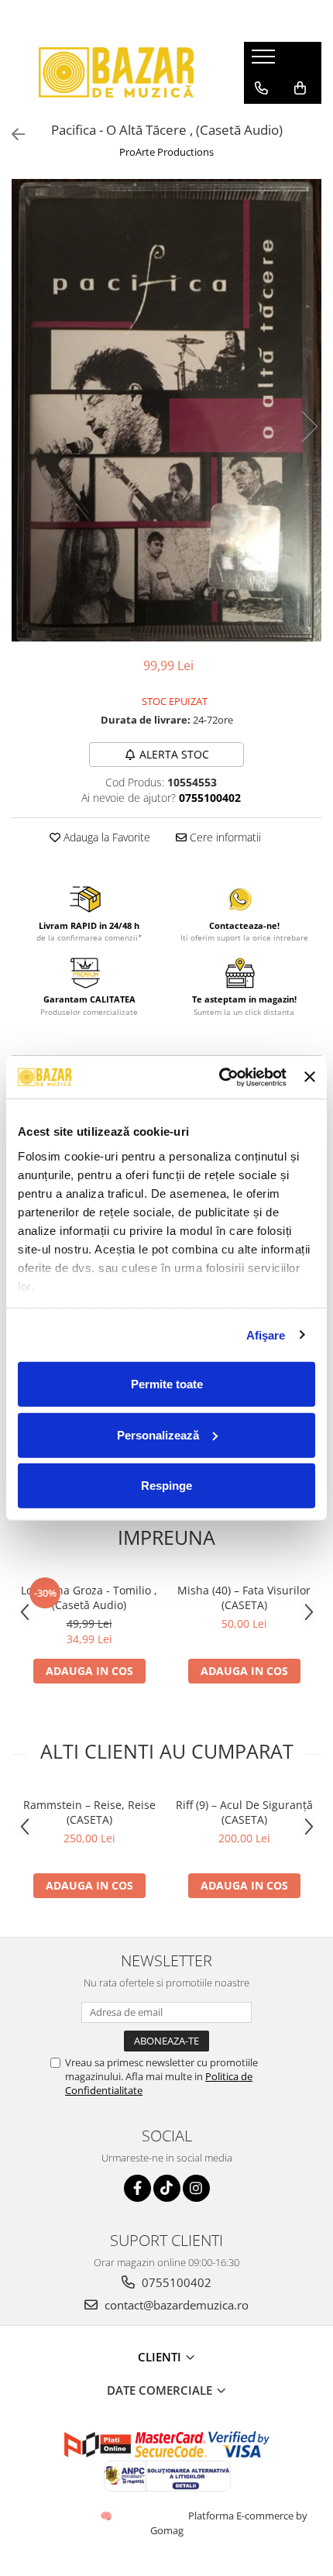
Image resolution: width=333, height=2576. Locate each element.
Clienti (161, 2357)
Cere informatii (224, 837)
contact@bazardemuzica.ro (175, 2305)
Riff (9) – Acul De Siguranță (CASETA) (244, 1812)
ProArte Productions (166, 152)
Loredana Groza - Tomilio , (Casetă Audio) (89, 1598)
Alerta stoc (174, 754)
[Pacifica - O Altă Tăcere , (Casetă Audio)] (166, 411)
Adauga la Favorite (105, 837)
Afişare (266, 1334)
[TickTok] (167, 2188)
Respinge (166, 1486)
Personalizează (158, 1434)
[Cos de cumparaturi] (300, 88)
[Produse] (265, 61)
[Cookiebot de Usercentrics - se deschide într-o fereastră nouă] (219, 1077)
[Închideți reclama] (310, 1077)
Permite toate (167, 1384)
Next (309, 426)
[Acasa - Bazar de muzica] (116, 72)
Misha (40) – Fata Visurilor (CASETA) (244, 1598)
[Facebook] (137, 2188)
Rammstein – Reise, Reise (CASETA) (89, 1812)
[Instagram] (196, 2188)
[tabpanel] (166, 411)
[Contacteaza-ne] (261, 88)
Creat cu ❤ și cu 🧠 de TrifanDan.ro (107, 2516)
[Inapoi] (12, 134)
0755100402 (175, 2282)
